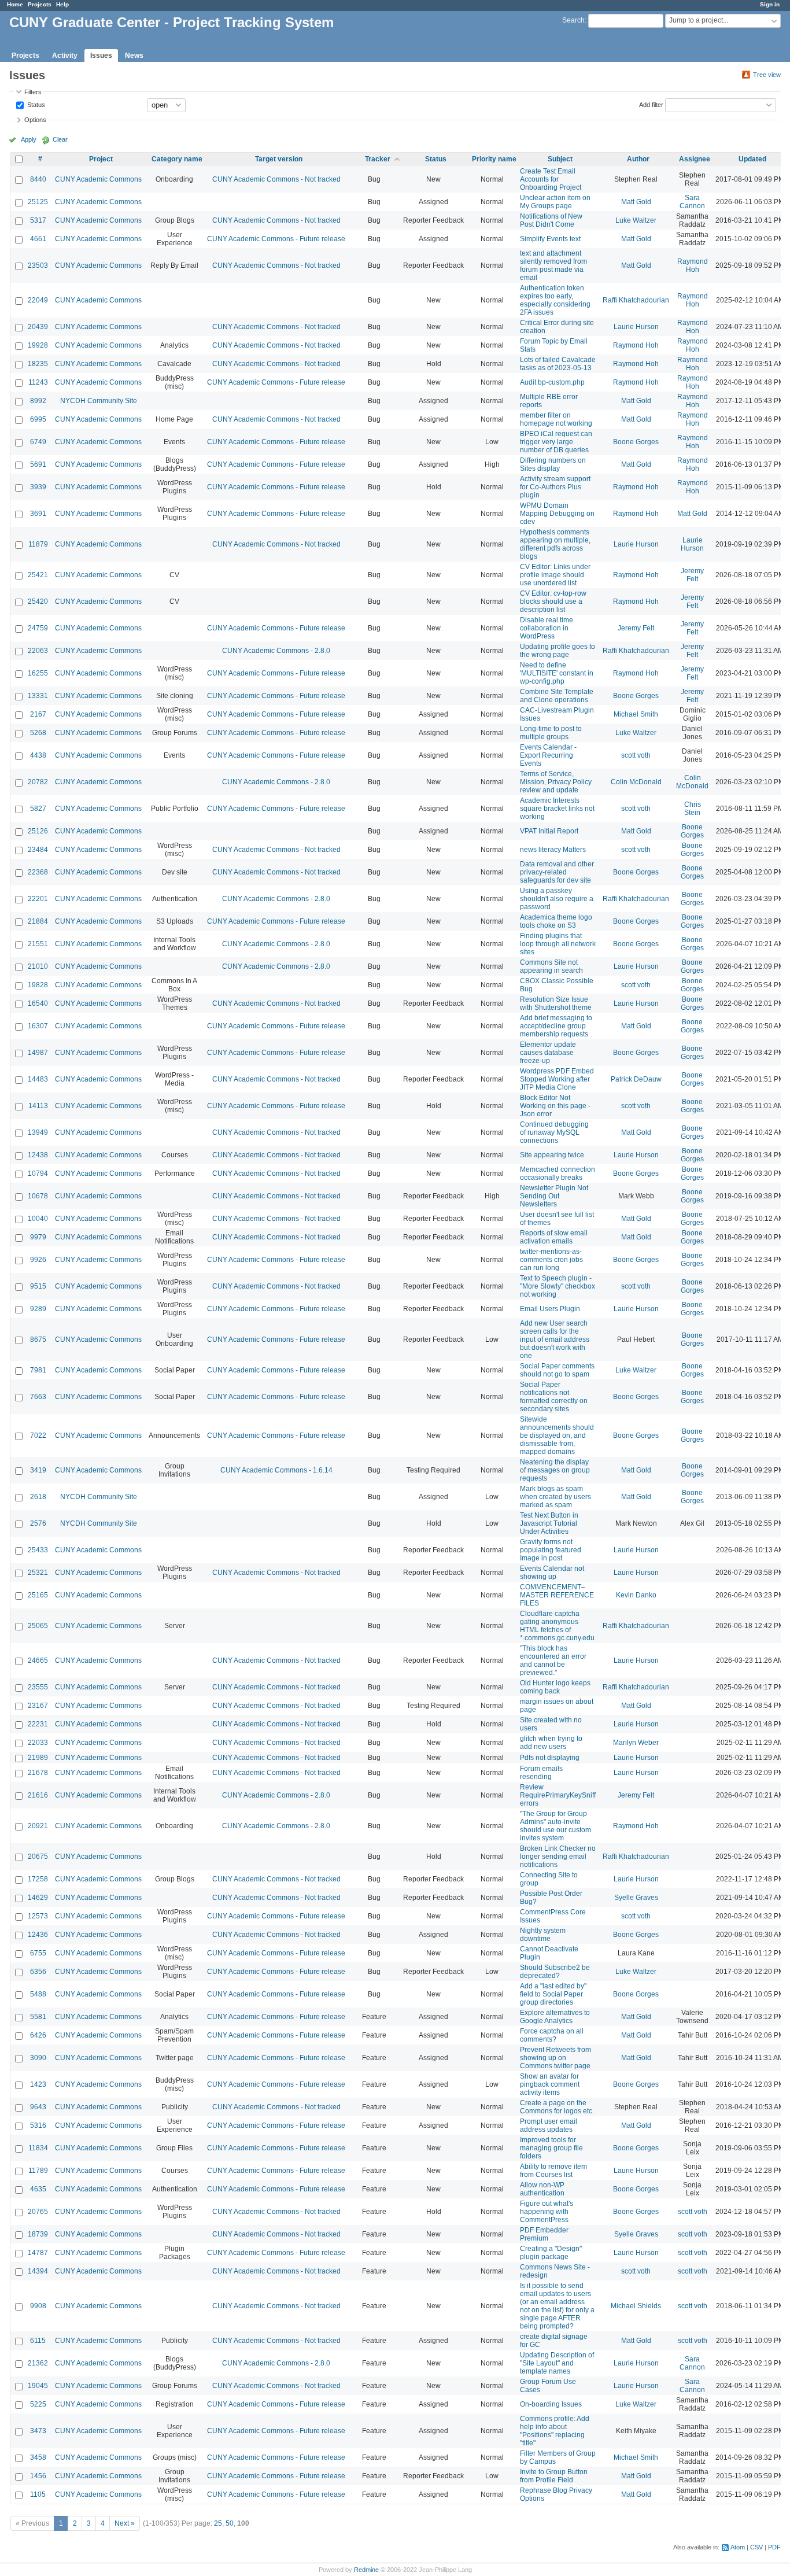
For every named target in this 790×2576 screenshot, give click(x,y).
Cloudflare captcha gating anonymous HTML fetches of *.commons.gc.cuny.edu (557, 1626)
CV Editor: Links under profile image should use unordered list (555, 575)
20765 (38, 2212)
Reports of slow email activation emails (554, 1237)
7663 (38, 1397)
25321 (38, 1573)
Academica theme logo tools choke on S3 (556, 921)
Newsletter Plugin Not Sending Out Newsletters (554, 1196)
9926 (38, 1260)
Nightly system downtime (543, 1935)
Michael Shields (636, 2306)
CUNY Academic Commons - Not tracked (276, 179)
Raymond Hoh (693, 265)
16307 (38, 1026)
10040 (38, 1219)
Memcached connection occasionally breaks (558, 1173)
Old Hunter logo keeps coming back (555, 1687)
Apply (29, 139)
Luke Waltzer (636, 220)
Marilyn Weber (636, 1743)
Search (573, 20)
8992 (38, 401)
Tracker (378, 159)
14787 (38, 2253)
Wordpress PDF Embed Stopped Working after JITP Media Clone (557, 1079)
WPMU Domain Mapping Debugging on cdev (557, 514)
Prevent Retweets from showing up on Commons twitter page (555, 2058)
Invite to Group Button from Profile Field (554, 2476)
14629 (38, 1898)
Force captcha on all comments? (552, 2035)
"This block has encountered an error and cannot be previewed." (553, 1660)
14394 (38, 2271)
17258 (38, 1879)
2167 (38, 714)
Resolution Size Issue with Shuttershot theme (556, 1003)
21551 (38, 944)
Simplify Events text (550, 239)
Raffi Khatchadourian (636, 300)
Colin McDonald (636, 782)
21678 (38, 1773)
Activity (65, 56)
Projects (40, 4)
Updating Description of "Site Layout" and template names (557, 2363)
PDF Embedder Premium (544, 2234)
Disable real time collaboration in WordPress (547, 628)
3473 (38, 2431)
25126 (38, 831)
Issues (101, 56)
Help (62, 4)
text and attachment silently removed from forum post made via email (553, 265)
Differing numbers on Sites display (553, 464)
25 (218, 2523)
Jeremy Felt (692, 575)
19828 (38, 985)
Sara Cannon (692, 202)
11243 (38, 382)
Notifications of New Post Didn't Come (551, 220)
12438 (38, 1155)
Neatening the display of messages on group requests (555, 1470)
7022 (38, 1435)
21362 (38, 2363)
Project (101, 159)
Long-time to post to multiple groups (551, 733)
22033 (38, 1743)
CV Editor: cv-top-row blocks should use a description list (553, 601)
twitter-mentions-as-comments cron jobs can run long (551, 1260)
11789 (38, 2171)
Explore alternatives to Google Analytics (555, 2017)
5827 (38, 809)
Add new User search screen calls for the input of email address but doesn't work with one (555, 1339)
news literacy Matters (553, 850)
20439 (38, 327)
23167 (38, 1706)
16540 (38, 1003)
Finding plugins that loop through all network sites (558, 944)
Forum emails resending (541, 1773)
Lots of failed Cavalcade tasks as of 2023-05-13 (558, 364)
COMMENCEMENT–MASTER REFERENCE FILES (557, 1595)
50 (230, 2523)
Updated (752, 159)
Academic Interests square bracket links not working (557, 809)
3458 (38, 2457)
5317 (38, 220)
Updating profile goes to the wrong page (558, 651)
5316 (38, 2125)
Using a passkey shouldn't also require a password (557, 899)
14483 (38, 1079)
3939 (38, 487)
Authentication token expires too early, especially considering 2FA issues (555, 300)
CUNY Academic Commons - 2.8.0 (276, 651)
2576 (38, 1523)
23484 (38, 850)
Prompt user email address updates (549, 2125)
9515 (38, 1286)
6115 (38, 2341)
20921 (38, 1826)
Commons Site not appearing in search (551, 966)
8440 (38, 179)
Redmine (366, 2570)
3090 (38, 2058)
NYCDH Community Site (99, 401)
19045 (38, 2386)
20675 (38, 1857)
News (134, 56)
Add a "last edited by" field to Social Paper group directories (553, 1994)
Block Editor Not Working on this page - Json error (555, 1106)
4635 (38, 2189)
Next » (125, 2523)
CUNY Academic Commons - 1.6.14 (276, 1470)
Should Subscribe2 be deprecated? (555, 1972)
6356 (38, 1972)
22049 (38, 300)
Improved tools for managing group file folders (551, 2148)
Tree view (767, 75)
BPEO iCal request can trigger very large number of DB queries (556, 442)
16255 (38, 673)
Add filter (651, 104)
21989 (38, 1758)
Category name (177, 159)
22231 (38, 1724)
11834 (38, 2148)
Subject (560, 159)
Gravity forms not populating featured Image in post (551, 1550)
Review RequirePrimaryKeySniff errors (558, 1795)
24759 (38, 628)
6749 (38, 442)
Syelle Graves (636, 1898)
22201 (38, 899)
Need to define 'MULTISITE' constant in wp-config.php (557, 673)
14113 (38, 1106)
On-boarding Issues (551, 2404)
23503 (38, 265)
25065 (38, 1626)
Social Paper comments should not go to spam (557, 1370)
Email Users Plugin (550, 1309)
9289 (38, 1309)
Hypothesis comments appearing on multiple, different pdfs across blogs (555, 544)
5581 (38, 2017)
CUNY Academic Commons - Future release (276, 239)
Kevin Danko (636, 1595)
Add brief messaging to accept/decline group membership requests (556, 1026)
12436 (38, 1935)
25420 (38, 601)
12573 (38, 1916)
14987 (38, 1053)
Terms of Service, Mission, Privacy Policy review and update (556, 782)
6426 (38, 2035)
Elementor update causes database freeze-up (548, 1053)
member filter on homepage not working (556, 419)
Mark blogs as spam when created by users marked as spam (555, 1497)
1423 (38, 2084)
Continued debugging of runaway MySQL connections (554, 1132)
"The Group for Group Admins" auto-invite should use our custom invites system (555, 1826)
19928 (38, 345)
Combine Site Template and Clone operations (557, 696)
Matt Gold (636, 202)
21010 (38, 966)
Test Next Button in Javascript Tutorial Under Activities (549, 1523)
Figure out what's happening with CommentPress (547, 2212)
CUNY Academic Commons (98, 179)
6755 (38, 1953)
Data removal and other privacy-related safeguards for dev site (557, 872)
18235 (38, 364)
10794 (38, 1173)
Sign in (770, 4)
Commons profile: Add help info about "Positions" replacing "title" (555, 2431)
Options (35, 120)
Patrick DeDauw (636, 1079)
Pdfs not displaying (550, 1758)
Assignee (695, 159)
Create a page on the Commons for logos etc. (557, 2107)
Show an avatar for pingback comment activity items (550, 2084)
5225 (38, 2404)
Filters (33, 92)
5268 (38, 733)
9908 (38, 2306)
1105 (38, 2494)
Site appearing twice (552, 1155)
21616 (38, 1795)
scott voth (636, 755)
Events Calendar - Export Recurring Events (548, 755)
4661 (38, 239)
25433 (38, 1550)
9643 (38, 2107)
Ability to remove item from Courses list (553, 2171)
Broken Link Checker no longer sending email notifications (558, 1857)
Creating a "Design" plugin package (551, 2253)
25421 (38, 575)
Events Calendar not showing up (552, 1573)
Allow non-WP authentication (542, 2189)
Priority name (494, 159)
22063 (38, 651)
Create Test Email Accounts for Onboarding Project (551, 179)
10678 (38, 1196)
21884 (38, 921)
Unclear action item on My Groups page (555, 202)
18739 (38, 2234)
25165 (38, 1595)
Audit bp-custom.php (552, 382)
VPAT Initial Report (549, 831)
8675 (38, 1339)
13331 (38, 696)
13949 (38, 1132)
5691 (38, 464)
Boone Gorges (636, 442)
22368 (38, 872)
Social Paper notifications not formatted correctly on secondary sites (554, 1397)
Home (15, 4)
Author (638, 159)
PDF (774, 2547)
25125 (38, 202)
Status (35, 104)
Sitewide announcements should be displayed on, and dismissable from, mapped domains (557, 1435)
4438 (38, 755)
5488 (38, 1994)
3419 (38, 1470)
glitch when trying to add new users (551, 1743)
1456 (38, 2476)
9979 (38, 1237)
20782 (38, 782)
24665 (38, 1660)
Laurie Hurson (636, 327)
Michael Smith (636, 714)
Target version (279, 159)
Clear (60, 139)
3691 (38, 514)
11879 (38, 544)
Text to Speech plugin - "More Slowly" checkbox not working (558, 1286)
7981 (38, 1370)
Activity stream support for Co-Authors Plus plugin (555, 487)
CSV (756, 2547)
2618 (38, 1497)
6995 (38, 419)
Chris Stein (693, 809)
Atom (738, 2547)
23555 (38, 1687)
